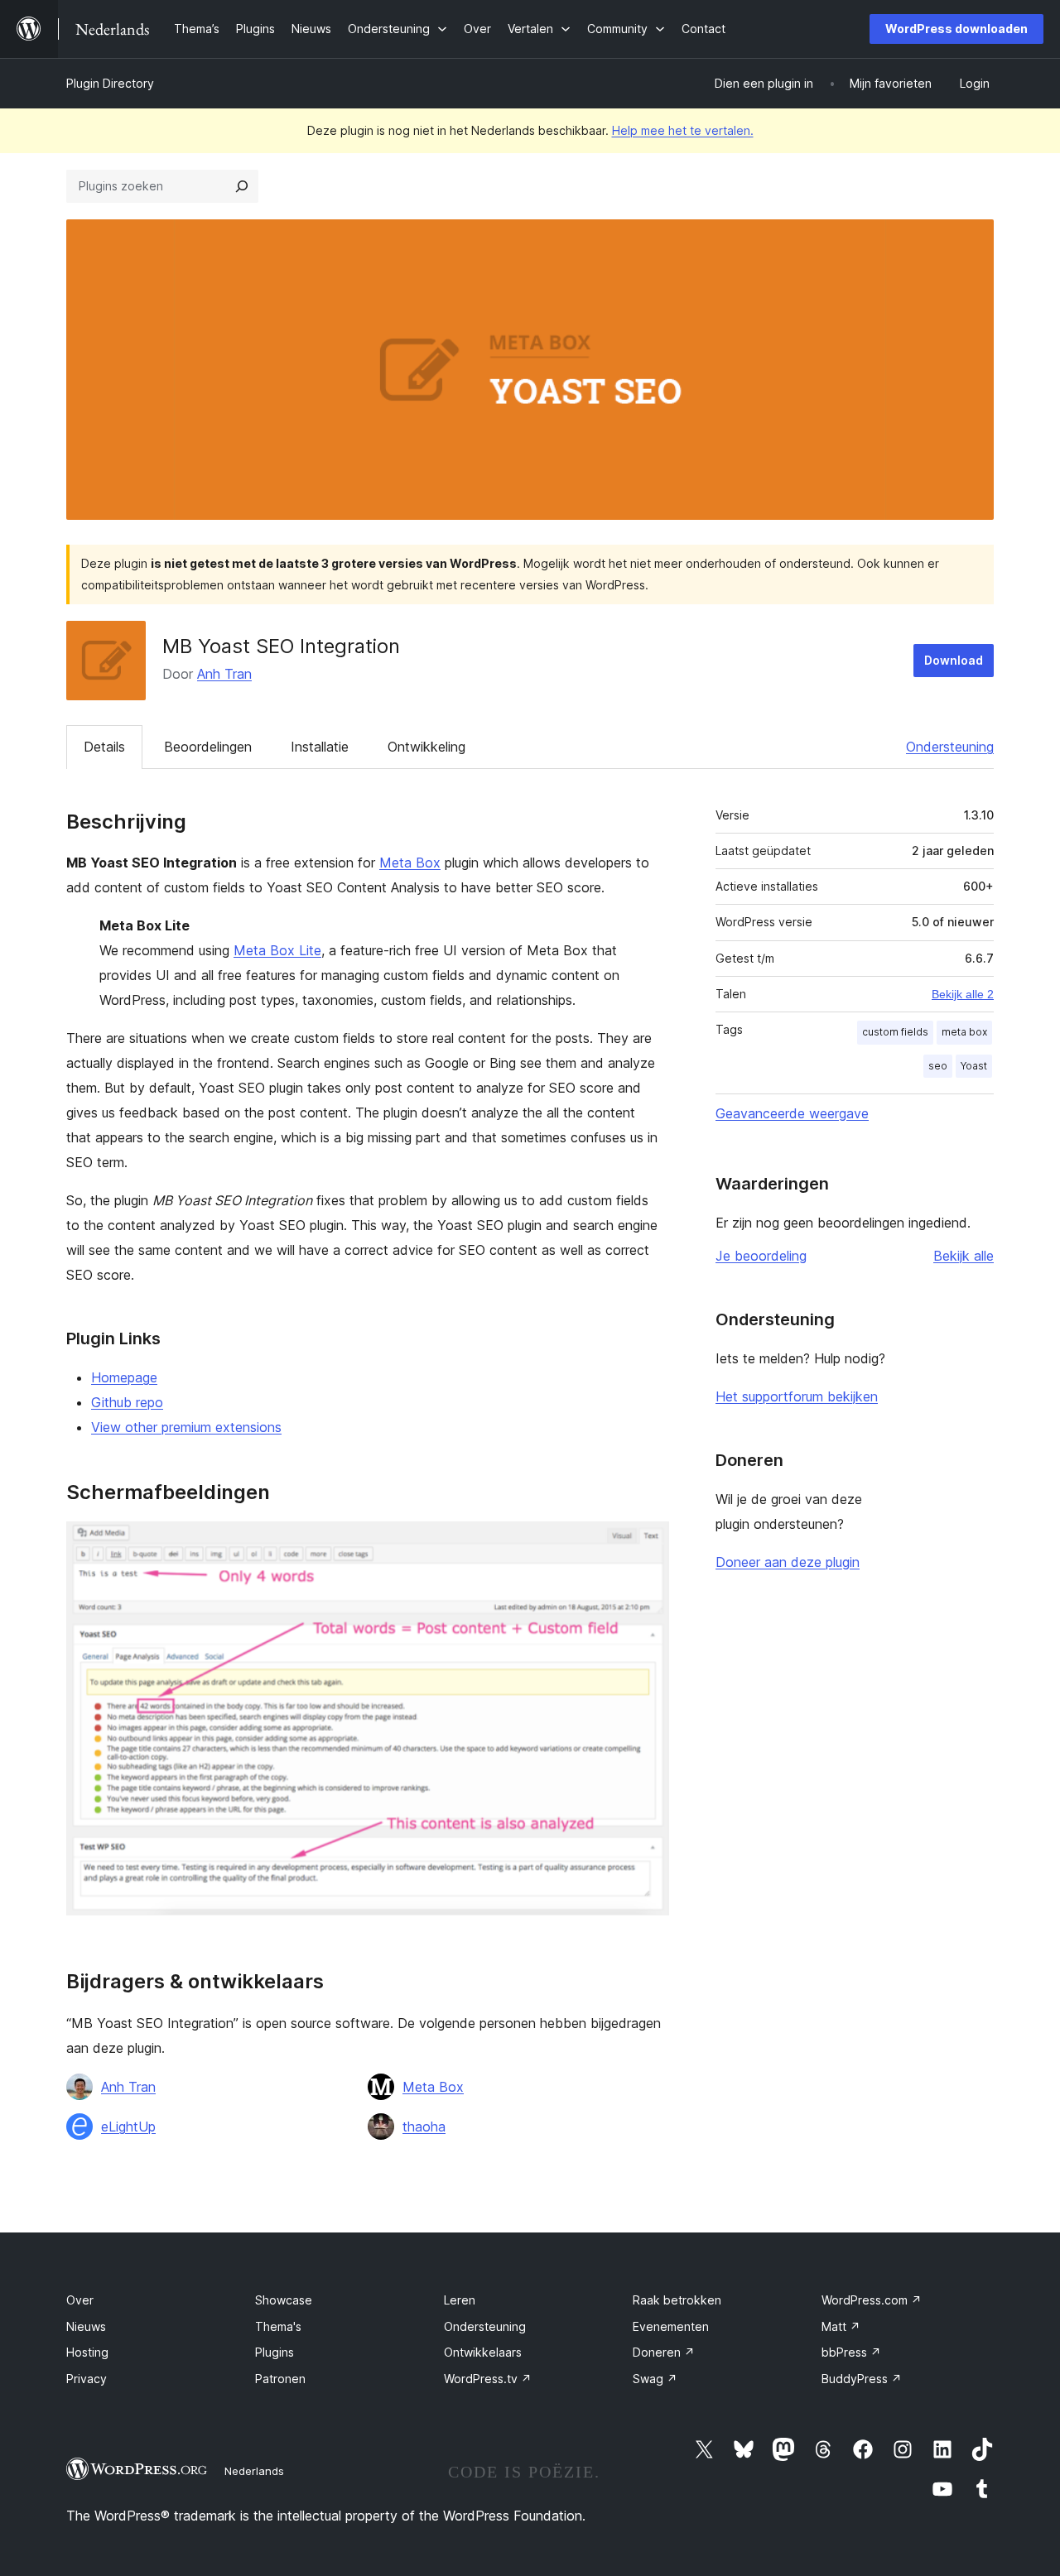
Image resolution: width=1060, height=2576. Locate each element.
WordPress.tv (488, 2379)
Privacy (87, 2379)
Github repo (127, 1402)
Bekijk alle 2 (963, 994)
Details (104, 747)
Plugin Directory (110, 83)
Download (954, 660)
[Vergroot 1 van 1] (647, 1544)
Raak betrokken (677, 2300)
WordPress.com (872, 2300)
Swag (655, 2379)
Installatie (320, 747)
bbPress (851, 2352)
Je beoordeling (761, 1256)
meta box (964, 1032)
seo (938, 1066)
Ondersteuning (950, 747)
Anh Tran (224, 674)
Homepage (124, 1377)
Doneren (664, 2352)
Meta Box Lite (277, 950)
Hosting (87, 2352)
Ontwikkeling (426, 747)
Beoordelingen (208, 747)
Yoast (974, 1066)
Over (80, 2300)
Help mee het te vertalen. (683, 130)
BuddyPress (862, 2379)
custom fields (895, 1032)
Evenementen (671, 2326)
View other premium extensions (186, 1427)
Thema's (278, 2326)
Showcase (284, 2300)
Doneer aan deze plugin (788, 1562)
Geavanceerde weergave (792, 1113)
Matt (841, 2326)
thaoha (424, 2127)
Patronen (280, 2379)
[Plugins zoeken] (242, 186)
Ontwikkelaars (483, 2352)
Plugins (275, 2352)
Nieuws (86, 2326)
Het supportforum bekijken (797, 1396)
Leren (460, 2300)
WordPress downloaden (956, 29)
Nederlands (254, 2471)
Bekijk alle (964, 1256)
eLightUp (128, 2127)
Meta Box (410, 863)
